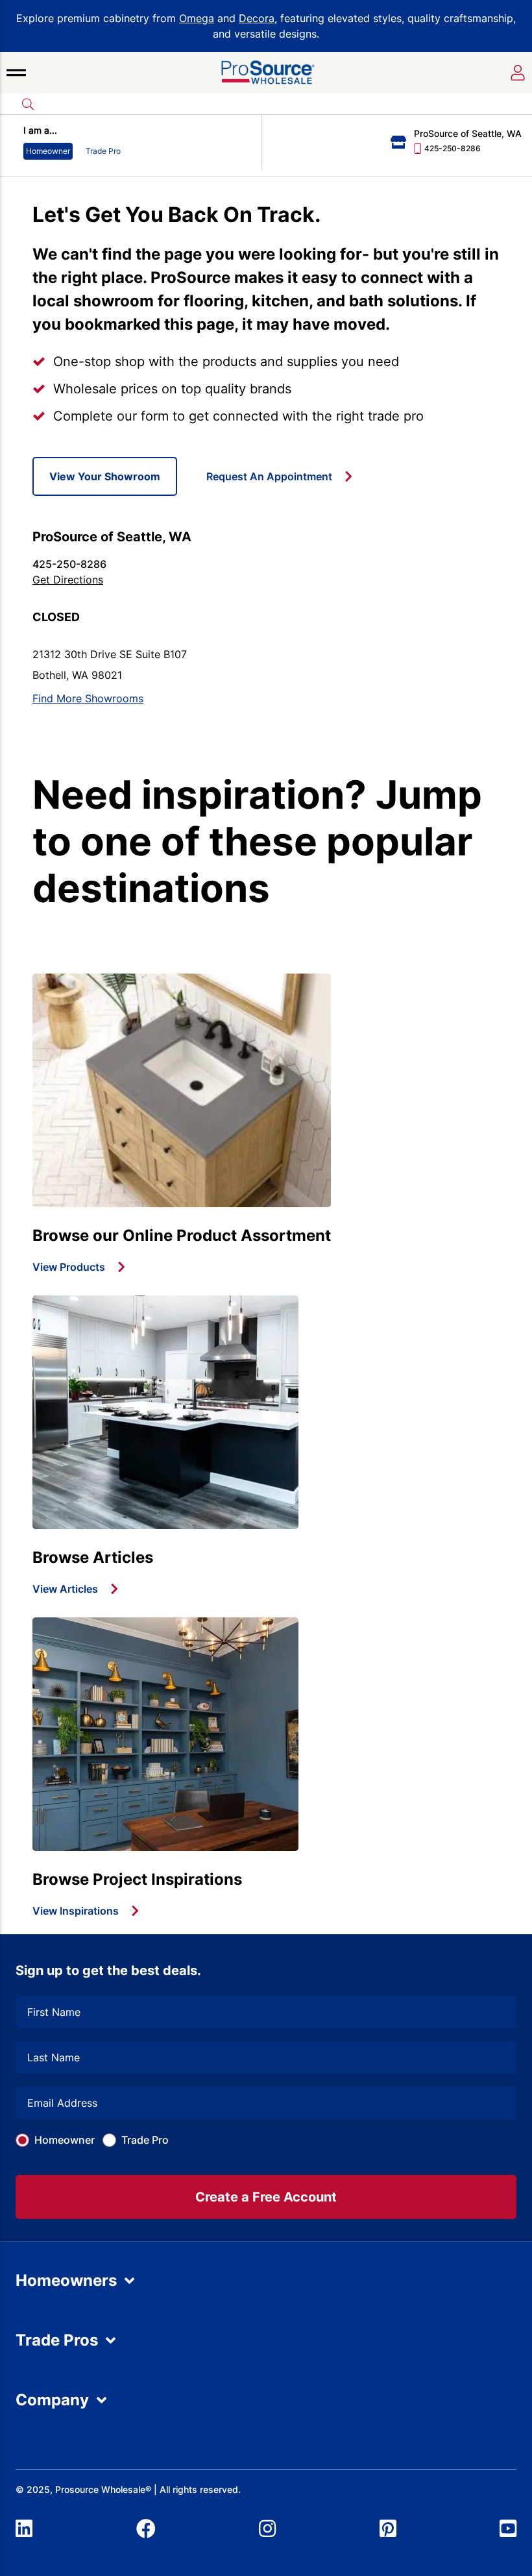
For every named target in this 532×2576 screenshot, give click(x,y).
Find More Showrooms (88, 698)
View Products (69, 1267)
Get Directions (68, 580)
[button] (16, 73)
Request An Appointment (269, 476)
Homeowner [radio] (48, 151)
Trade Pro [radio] (103, 151)
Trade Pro (145, 2140)
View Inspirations (76, 1911)
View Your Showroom (105, 476)
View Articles (65, 1589)
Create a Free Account (266, 2197)
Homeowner (65, 2140)
